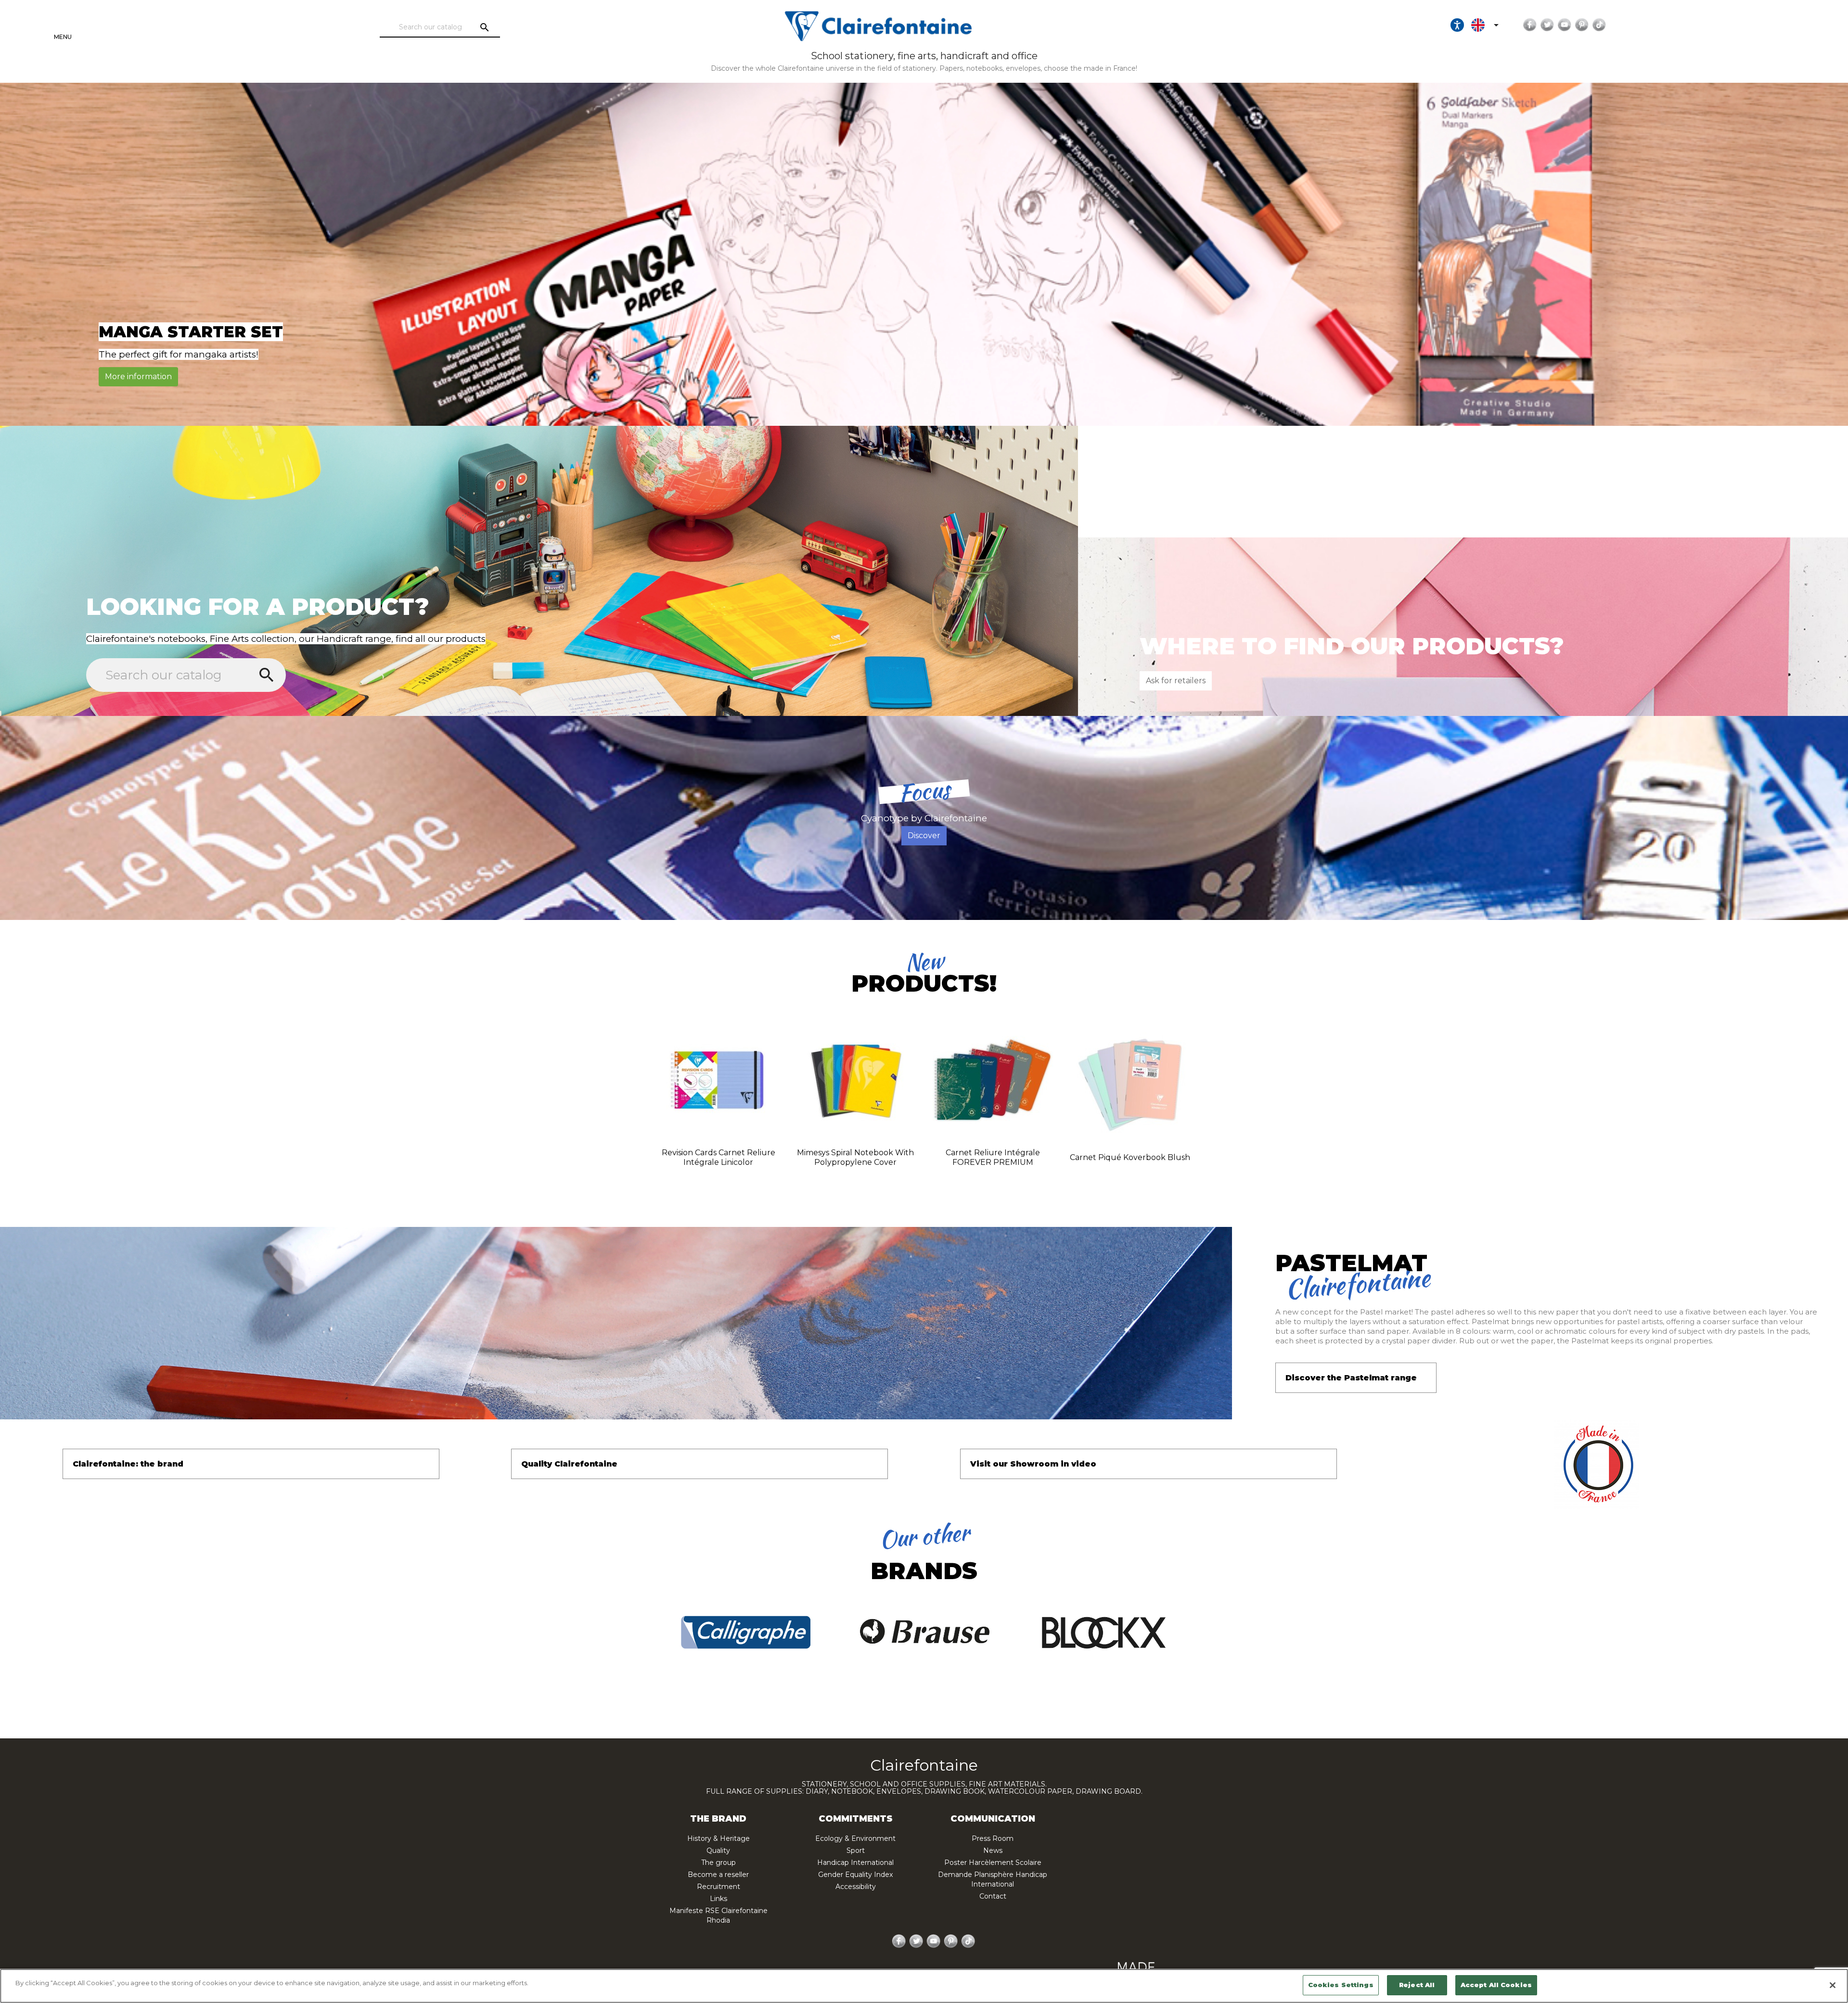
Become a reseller (718, 1875)
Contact (993, 1896)
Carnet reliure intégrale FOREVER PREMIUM (993, 1157)
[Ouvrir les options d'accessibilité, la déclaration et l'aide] (1457, 25)
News (993, 1850)
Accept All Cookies (1496, 1985)
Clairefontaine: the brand (128, 1464)
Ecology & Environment (855, 1838)
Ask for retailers (1176, 681)
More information (138, 376)
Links (719, 1899)
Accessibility (856, 1887)
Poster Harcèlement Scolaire (993, 1863)
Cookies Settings (1341, 1985)
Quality (718, 1850)
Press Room (993, 1838)
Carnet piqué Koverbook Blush (1130, 1157)
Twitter (1547, 25)
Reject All (1417, 1985)
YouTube (1565, 25)
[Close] (1833, 1985)
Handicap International (855, 1863)
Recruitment (719, 1887)
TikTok (1599, 25)
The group (719, 1863)
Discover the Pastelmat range (1351, 1378)
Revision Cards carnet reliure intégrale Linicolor (719, 1157)
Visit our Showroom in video (1033, 1464)
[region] (924, 1986)
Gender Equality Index (855, 1875)
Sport (856, 1850)
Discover (924, 836)
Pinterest (1582, 25)
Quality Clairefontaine (569, 1464)
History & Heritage (719, 1838)
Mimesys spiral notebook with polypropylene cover (855, 1157)
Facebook (1530, 25)
